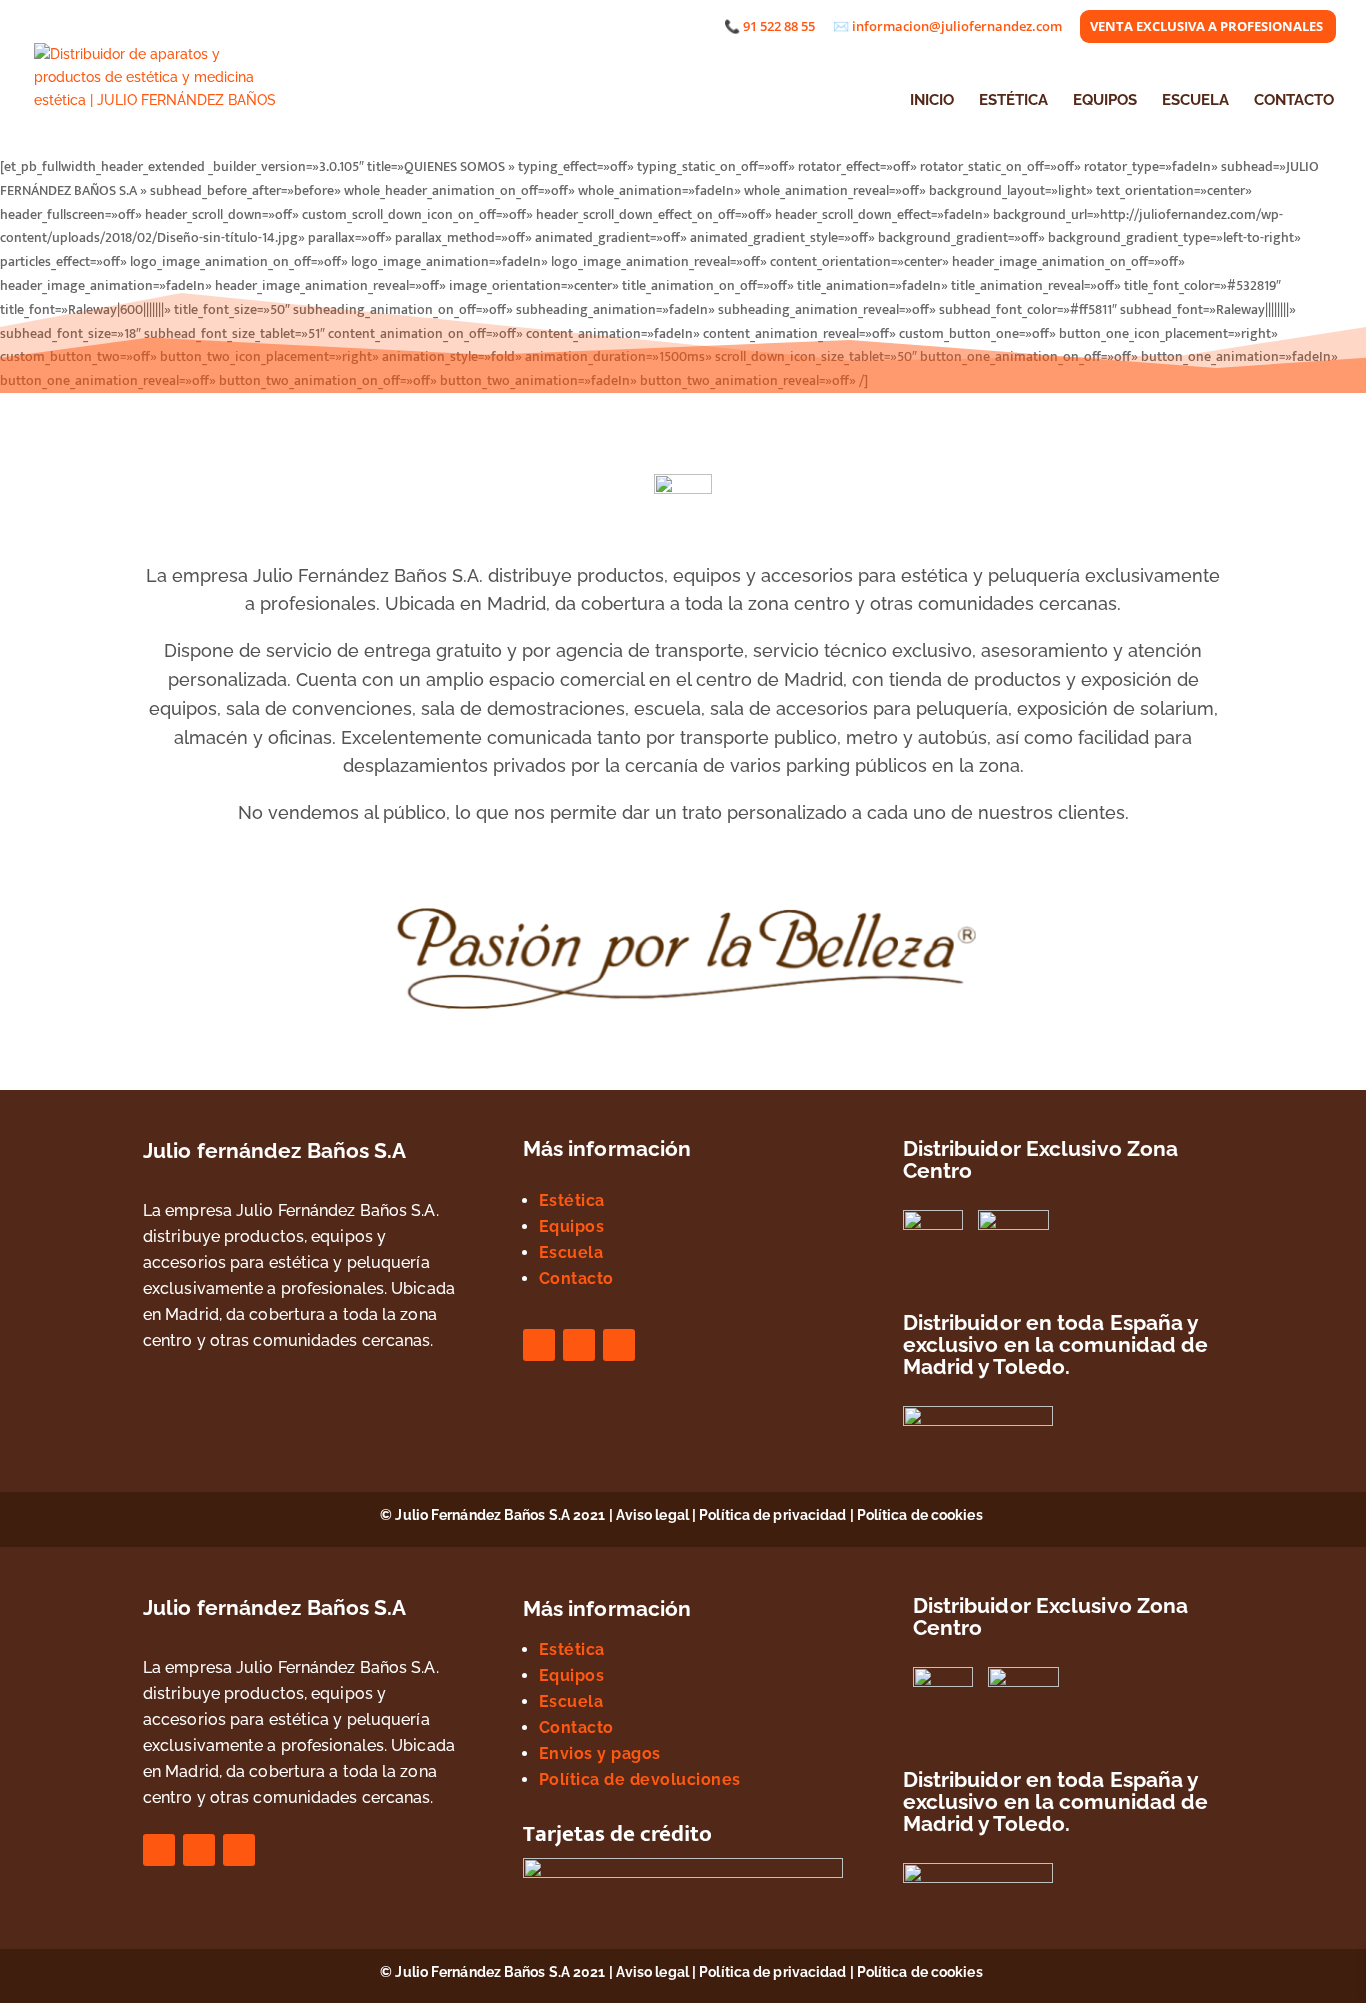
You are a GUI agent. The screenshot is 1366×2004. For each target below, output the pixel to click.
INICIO (932, 101)
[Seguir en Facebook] (539, 1345)
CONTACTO (1294, 101)
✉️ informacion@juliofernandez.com (947, 27)
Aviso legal (652, 1515)
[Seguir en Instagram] (579, 1345)
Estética (572, 1200)
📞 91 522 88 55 (769, 27)
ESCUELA (1195, 101)
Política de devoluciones (640, 1779)
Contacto (576, 1278)
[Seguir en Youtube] (619, 1345)
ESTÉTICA (1013, 101)
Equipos (572, 1226)
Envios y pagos (600, 1753)
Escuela (571, 1252)
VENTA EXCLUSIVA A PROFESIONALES (1206, 27)
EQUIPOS (1105, 101)
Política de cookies (921, 1515)
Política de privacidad (772, 1515)
